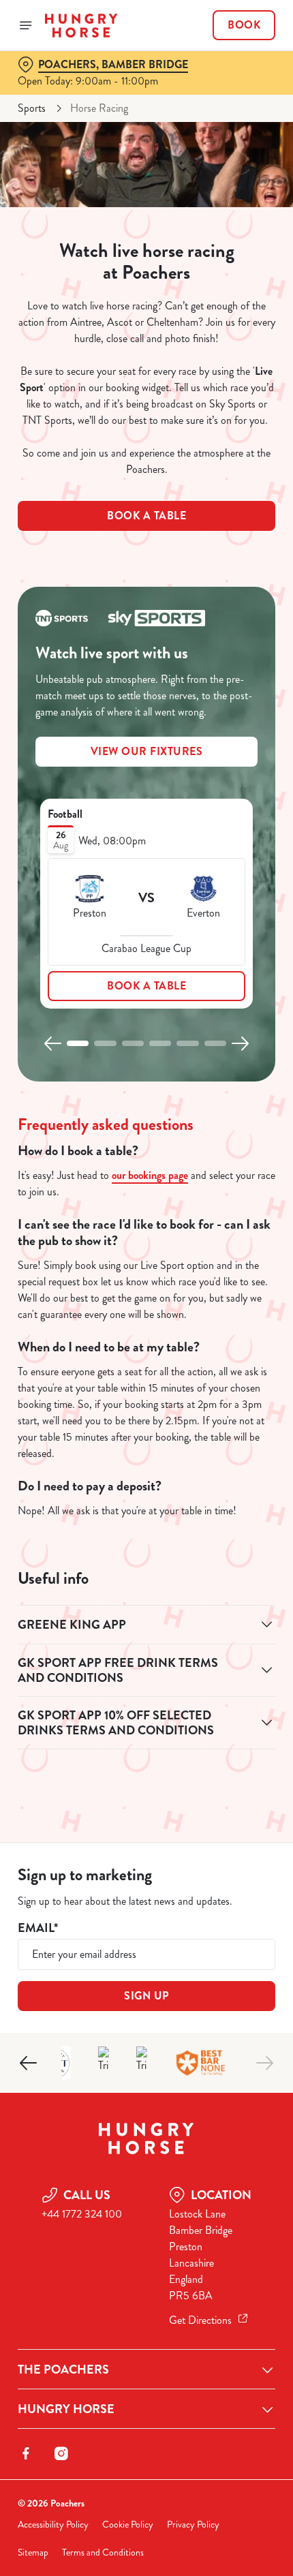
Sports (32, 108)
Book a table (146, 516)
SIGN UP (146, 1996)
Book (244, 25)
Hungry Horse (66, 2409)
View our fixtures (147, 751)
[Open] (26, 25)
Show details (220, 1443)
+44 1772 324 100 (82, 2214)
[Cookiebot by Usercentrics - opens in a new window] (218, 1033)
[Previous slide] (29, 2063)
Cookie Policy (128, 2525)
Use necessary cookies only (146, 1531)
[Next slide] (264, 2063)
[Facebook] (26, 2453)
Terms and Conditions (103, 2552)
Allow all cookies (146, 1487)
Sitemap (33, 2552)
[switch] (258, 1304)
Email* (38, 1928)
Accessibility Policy (53, 2525)
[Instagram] (61, 2453)
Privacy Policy (193, 2525)
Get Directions (200, 2320)
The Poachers (63, 2370)
